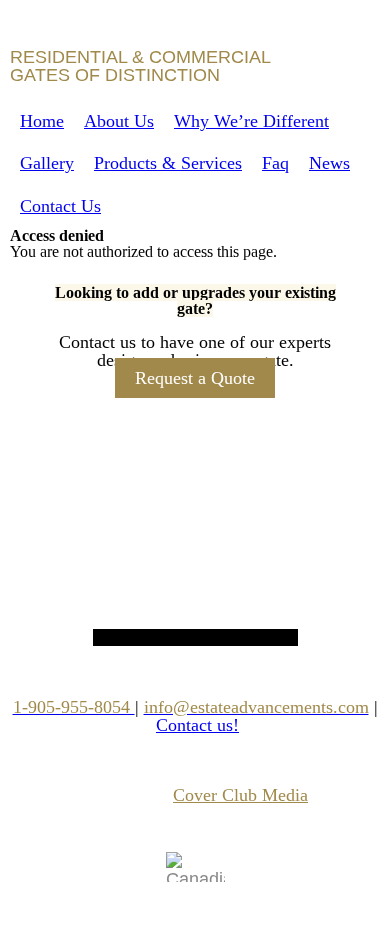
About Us (119, 121)
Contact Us (60, 206)
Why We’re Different (251, 121)
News (329, 163)
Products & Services (168, 163)
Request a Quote (195, 378)
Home (42, 121)
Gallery (47, 163)
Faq (275, 163)
